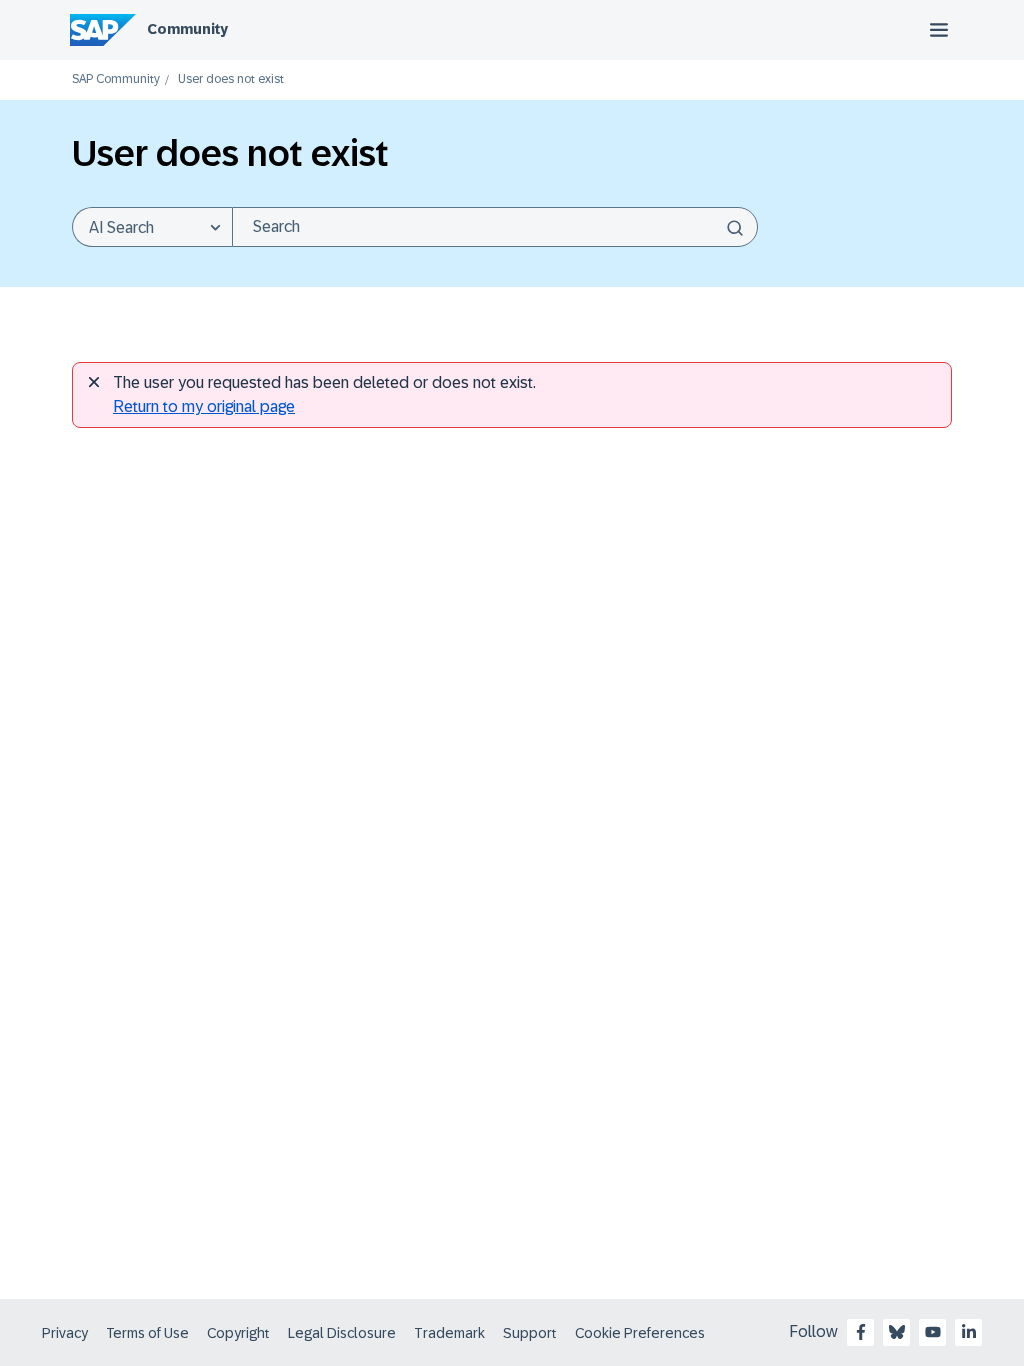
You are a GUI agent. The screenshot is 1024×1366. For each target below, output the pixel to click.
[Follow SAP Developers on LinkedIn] (969, 1332)
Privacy (65, 1333)
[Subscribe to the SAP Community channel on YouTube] (933, 1332)
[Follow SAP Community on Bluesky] (897, 1332)
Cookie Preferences (640, 1333)
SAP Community (116, 79)
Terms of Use (147, 1333)
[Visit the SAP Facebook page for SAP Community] (861, 1332)
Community (187, 29)
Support (530, 1333)
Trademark (449, 1333)
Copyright (238, 1333)
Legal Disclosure (342, 1333)
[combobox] (495, 227)
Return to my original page (204, 406)
